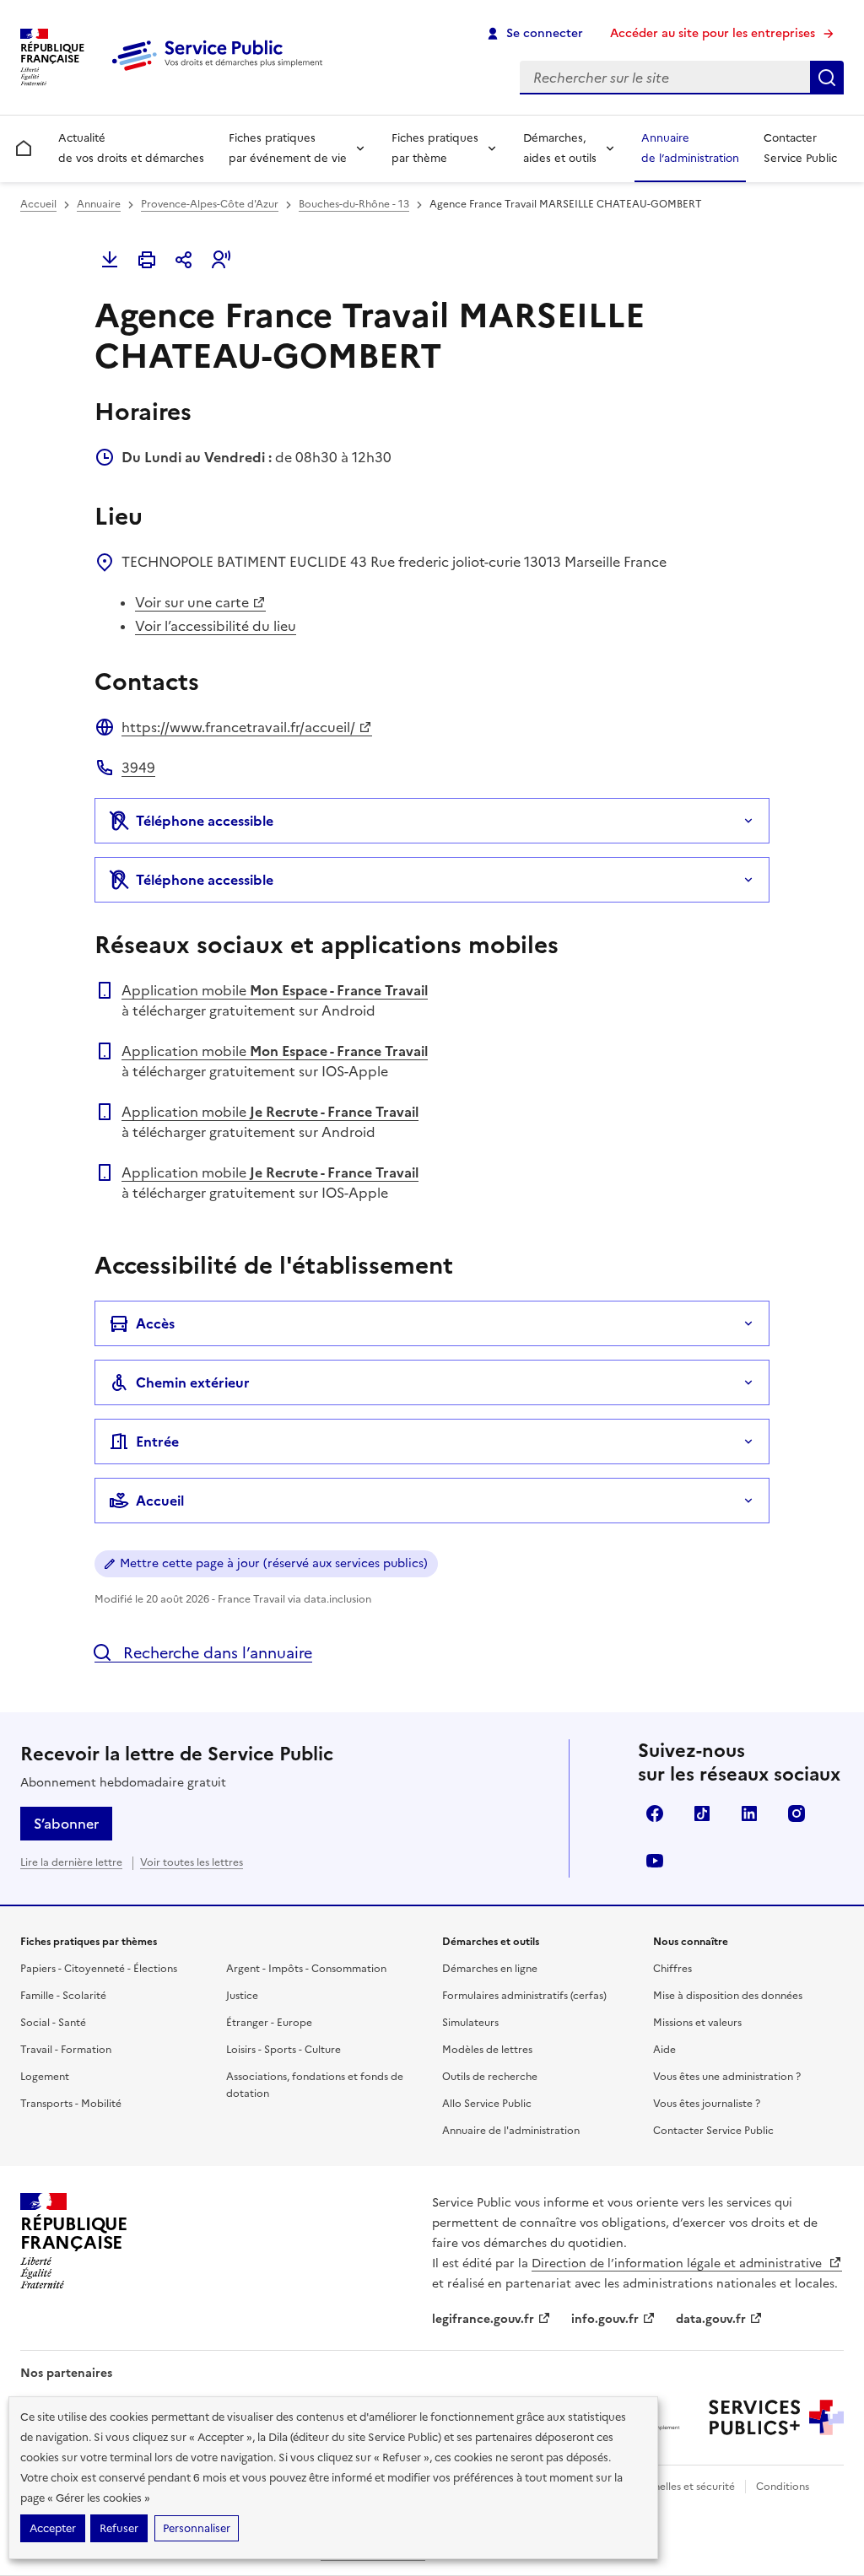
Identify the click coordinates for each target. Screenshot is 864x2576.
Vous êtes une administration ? (727, 2077)
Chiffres (672, 1969)
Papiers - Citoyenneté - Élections (99, 1969)
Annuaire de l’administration (690, 148)
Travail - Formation (66, 2050)
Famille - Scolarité (63, 1996)
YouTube (655, 1861)
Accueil (38, 204)
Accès (155, 1323)
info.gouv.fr (605, 2319)
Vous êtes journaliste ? (707, 2104)
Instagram (796, 1813)
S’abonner (66, 1824)
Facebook (655, 1813)
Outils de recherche (490, 2077)
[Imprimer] (147, 260)
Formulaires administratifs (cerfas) (524, 1996)
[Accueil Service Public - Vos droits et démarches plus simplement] (221, 72)
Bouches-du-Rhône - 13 (354, 204)
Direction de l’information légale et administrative (678, 2263)
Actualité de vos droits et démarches (131, 148)
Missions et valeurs (697, 2023)
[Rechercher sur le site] (827, 78)
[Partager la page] (184, 260)
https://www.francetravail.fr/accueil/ (238, 727)
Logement (45, 2077)
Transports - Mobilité (71, 2104)
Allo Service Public (487, 2104)
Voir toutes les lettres (192, 1862)
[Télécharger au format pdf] (110, 260)
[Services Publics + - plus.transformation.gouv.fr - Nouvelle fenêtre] (776, 2417)
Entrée (157, 1442)
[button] (221, 260)
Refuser (119, 2528)
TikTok (702, 1813)
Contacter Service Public (800, 148)
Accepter (53, 2528)
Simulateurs (470, 2023)
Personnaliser (197, 2528)
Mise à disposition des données (728, 1996)
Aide (664, 2050)
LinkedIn (749, 1813)
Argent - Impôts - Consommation (306, 1969)
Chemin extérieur (193, 1382)
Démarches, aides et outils (560, 148)
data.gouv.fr (711, 2319)
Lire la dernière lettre (71, 1862)
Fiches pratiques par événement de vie (288, 148)
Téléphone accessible (205, 821)
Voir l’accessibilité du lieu (216, 626)
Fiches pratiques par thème (435, 148)
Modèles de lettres (487, 2050)
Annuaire (99, 204)
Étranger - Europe (269, 2023)
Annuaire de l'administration (511, 2131)
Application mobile (275, 990)
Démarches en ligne (490, 1969)
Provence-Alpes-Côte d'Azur (210, 204)
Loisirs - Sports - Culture (283, 2050)
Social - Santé (53, 2023)
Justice (242, 1996)
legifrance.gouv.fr (483, 2319)
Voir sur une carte (192, 602)
